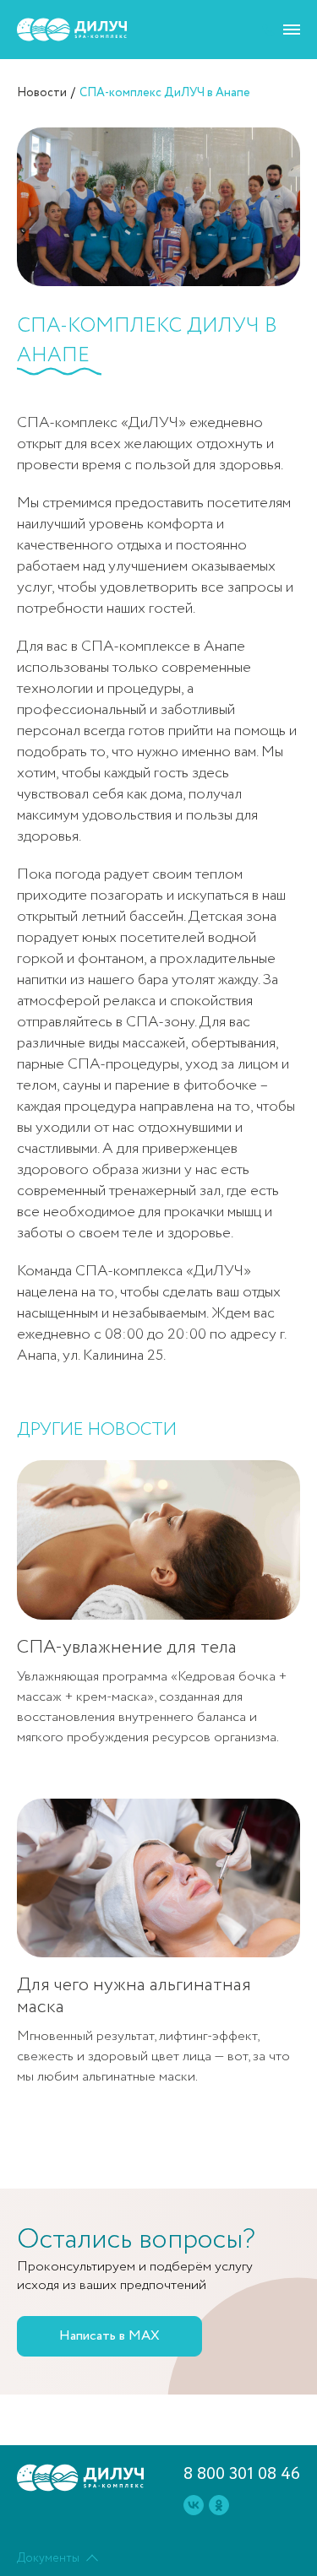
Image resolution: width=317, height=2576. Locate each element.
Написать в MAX (109, 2336)
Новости (42, 93)
